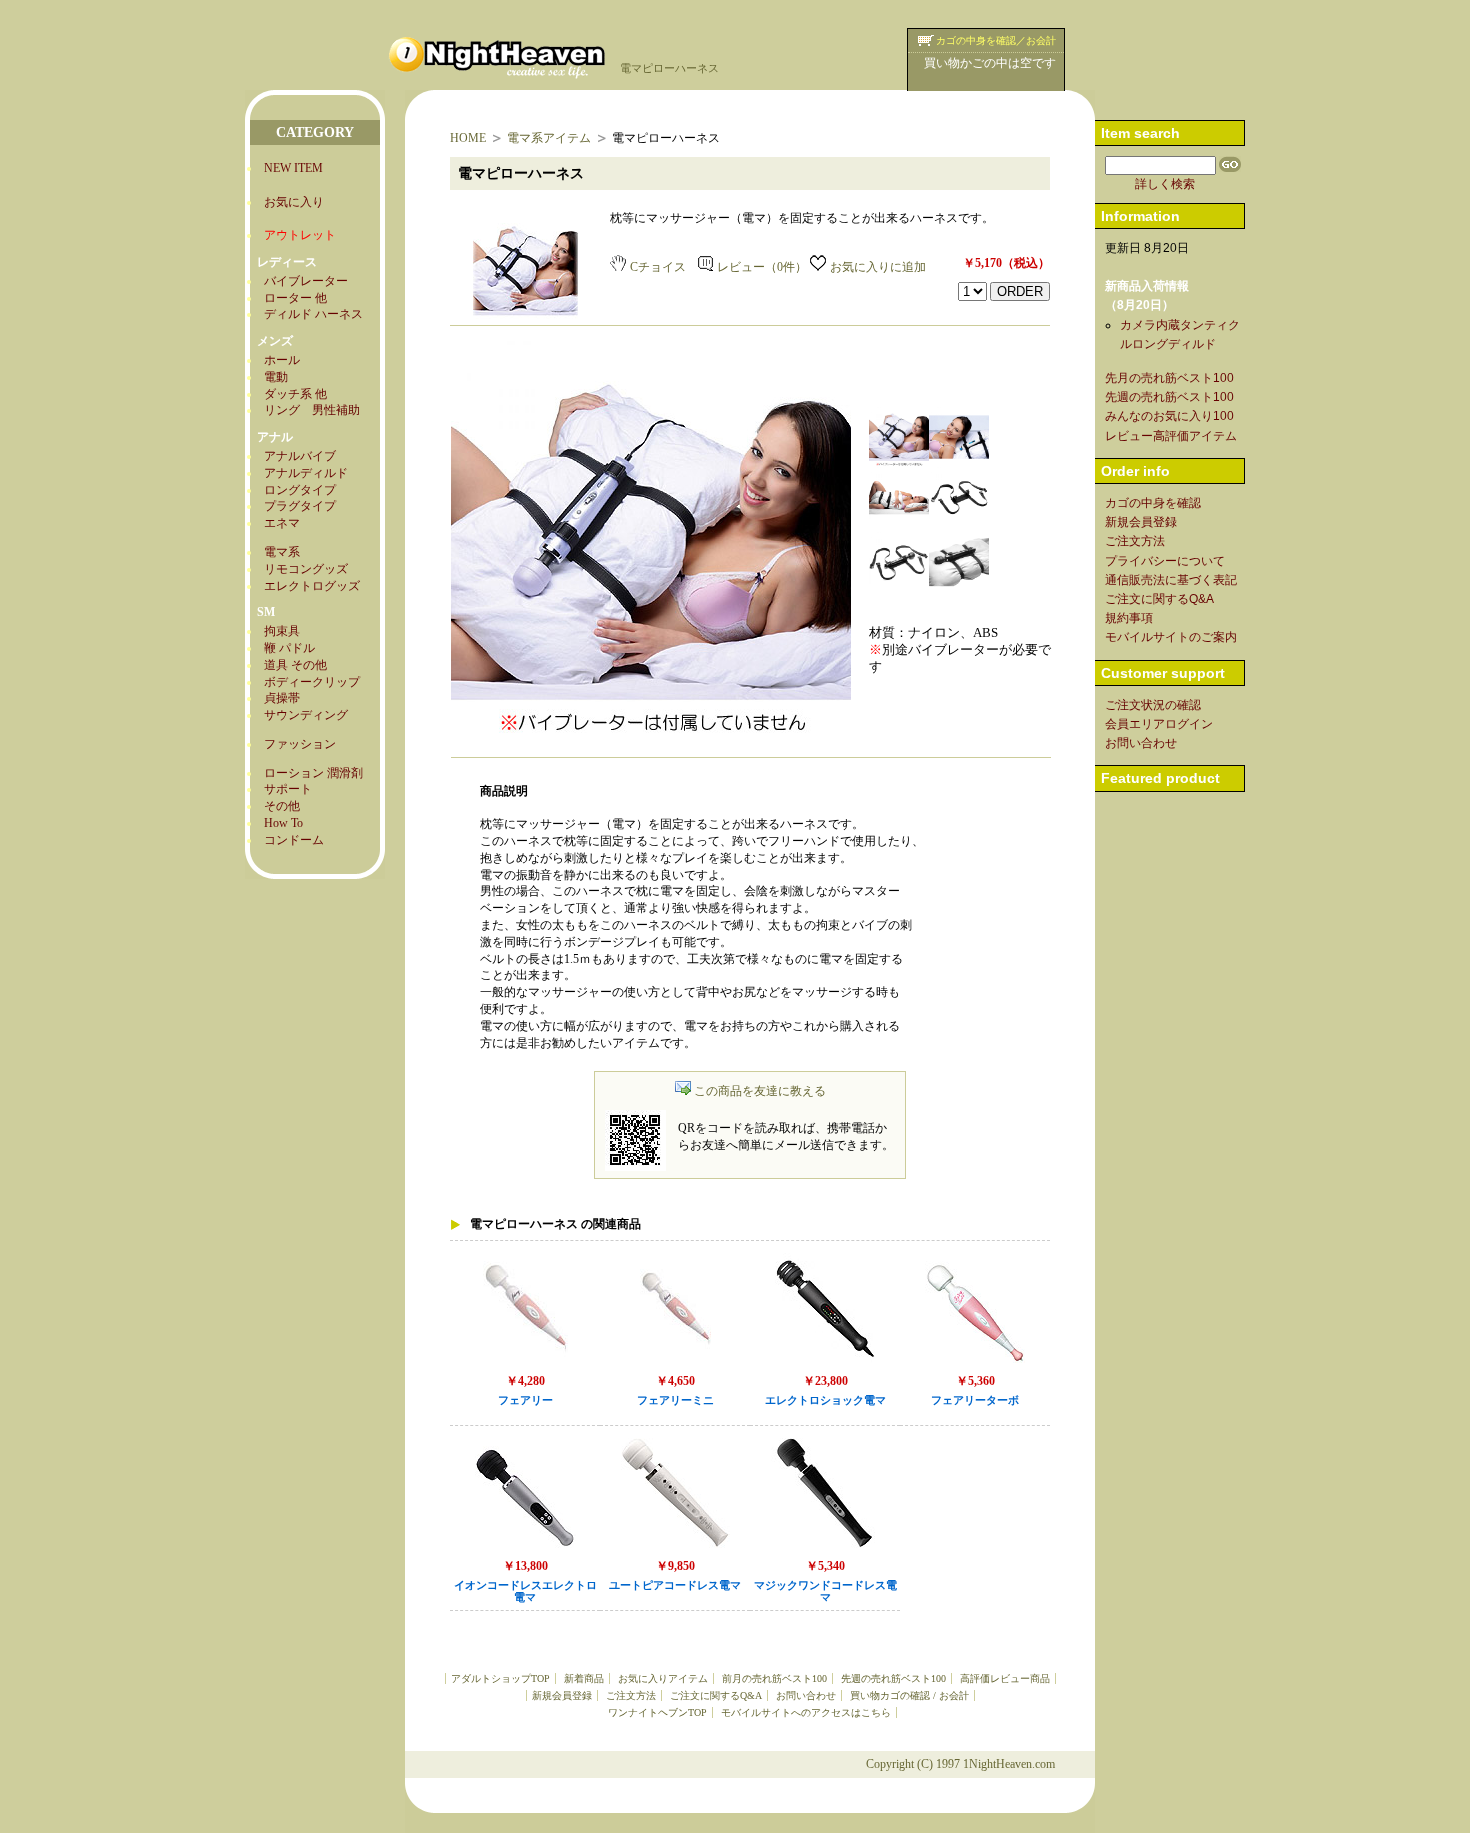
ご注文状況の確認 (1153, 705)
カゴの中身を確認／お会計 (996, 40)
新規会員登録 (562, 1695)
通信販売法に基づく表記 (1171, 580)
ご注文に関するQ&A (716, 1695)
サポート (288, 789)
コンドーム (294, 840)
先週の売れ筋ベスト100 (893, 1678)
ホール (282, 360)
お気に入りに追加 (878, 267)
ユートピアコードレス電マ (675, 1585)
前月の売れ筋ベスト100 (774, 1678)
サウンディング (306, 715)
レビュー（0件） (762, 267)
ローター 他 (295, 298)
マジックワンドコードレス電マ (825, 1592)
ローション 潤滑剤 (313, 773)
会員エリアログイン (1159, 724)
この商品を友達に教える (760, 1091)
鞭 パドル (289, 648)
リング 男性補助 (312, 410)
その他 (282, 806)
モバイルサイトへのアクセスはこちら (806, 1712)
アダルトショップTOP (500, 1678)
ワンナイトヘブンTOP (657, 1712)
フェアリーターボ (975, 1400)
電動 (276, 377)
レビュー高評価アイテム (1171, 436)
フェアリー (525, 1400)
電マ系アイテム (549, 138)
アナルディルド (306, 473)
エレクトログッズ (312, 586)
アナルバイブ (300, 456)
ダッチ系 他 (295, 394)
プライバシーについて (1165, 561)
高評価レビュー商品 (1005, 1678)
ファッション (300, 744)
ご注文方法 (631, 1695)
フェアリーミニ (675, 1400)
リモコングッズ (306, 569)
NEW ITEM (293, 168)
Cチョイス (658, 267)
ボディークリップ (312, 682)
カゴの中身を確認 (1153, 503)
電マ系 (282, 552)
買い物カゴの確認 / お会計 (909, 1695)
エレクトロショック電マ (825, 1400)
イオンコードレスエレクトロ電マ (525, 1592)
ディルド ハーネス (313, 314)
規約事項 (1129, 618)
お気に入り (294, 202)
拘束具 (282, 631)
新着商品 (584, 1678)
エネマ (282, 523)
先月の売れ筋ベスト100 (1169, 378)
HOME (468, 138)
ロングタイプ (300, 490)
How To (283, 823)
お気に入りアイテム (663, 1678)
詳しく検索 (1165, 184)
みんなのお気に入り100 (1169, 416)
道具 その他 (295, 665)
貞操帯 (282, 698)
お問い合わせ (806, 1695)
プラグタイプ (300, 506)
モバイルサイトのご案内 (1171, 637)
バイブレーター (306, 281)
